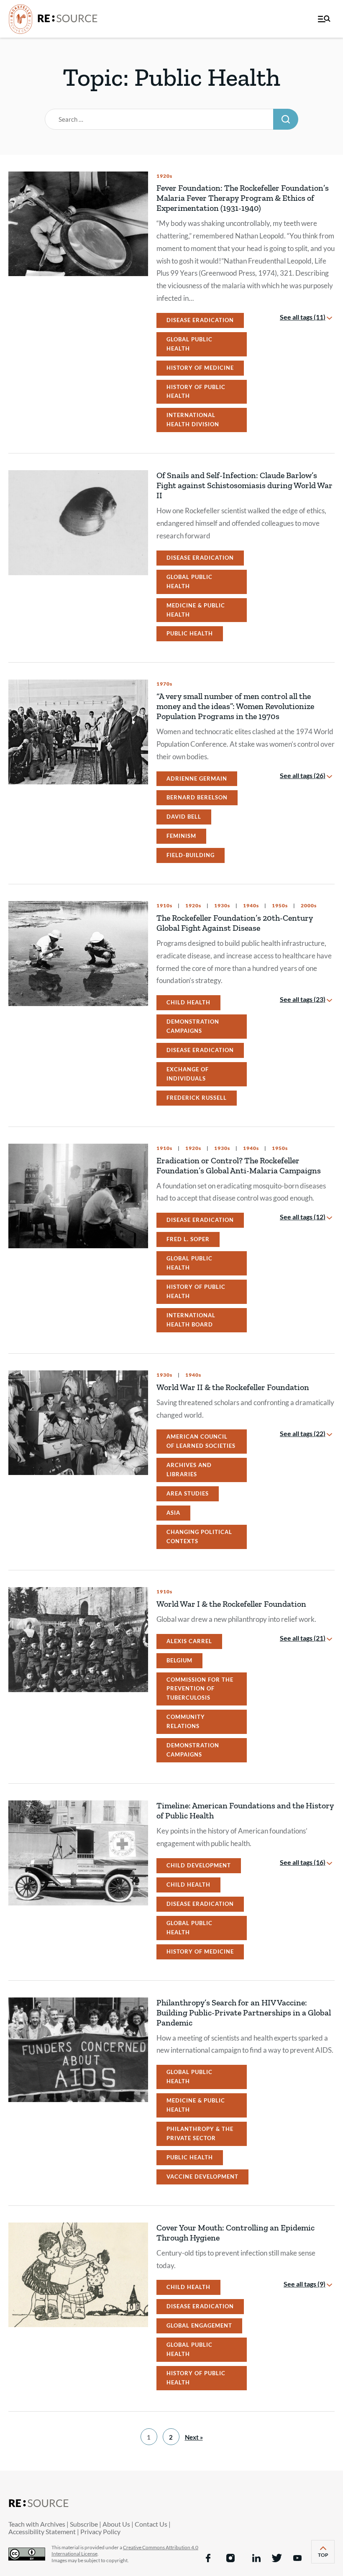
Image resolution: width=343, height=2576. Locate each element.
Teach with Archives (37, 2524)
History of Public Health (196, 392)
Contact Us (151, 2524)
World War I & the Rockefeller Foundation (231, 1604)
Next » (194, 2437)
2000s (308, 906)
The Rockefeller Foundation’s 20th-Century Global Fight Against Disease (235, 923)
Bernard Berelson (197, 797)
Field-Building (191, 855)
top (326, 2557)
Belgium (179, 1660)
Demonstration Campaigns (193, 1026)
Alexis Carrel (189, 1641)
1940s (250, 906)
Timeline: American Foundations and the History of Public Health (245, 1810)
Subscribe (84, 2524)
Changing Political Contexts (199, 1536)
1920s (164, 176)
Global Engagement (199, 2325)
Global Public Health (189, 344)
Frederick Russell (197, 1098)
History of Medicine (200, 368)
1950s (279, 906)
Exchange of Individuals (188, 1074)
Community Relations (186, 1721)
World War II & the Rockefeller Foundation (233, 1387)
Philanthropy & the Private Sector (200, 2133)
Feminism (181, 836)
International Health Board (191, 1320)
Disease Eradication (200, 320)
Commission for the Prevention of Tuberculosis (200, 1689)
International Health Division (193, 420)
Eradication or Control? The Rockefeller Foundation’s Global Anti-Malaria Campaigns (239, 1165)
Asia (173, 1513)
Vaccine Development (202, 2177)
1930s (221, 906)
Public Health (190, 633)
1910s (164, 906)
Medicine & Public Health (196, 610)
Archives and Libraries (189, 1470)
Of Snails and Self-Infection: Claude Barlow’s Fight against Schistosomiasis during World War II (244, 485)
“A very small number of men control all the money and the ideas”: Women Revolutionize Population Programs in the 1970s (235, 706)
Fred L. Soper (188, 1239)
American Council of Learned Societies (201, 1441)
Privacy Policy (100, 2531)
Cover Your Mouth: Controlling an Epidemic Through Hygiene (235, 2233)
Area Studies (188, 1493)
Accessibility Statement (42, 2531)
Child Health (188, 1002)
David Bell (184, 817)
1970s (164, 684)
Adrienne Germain (197, 778)
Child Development (199, 1865)
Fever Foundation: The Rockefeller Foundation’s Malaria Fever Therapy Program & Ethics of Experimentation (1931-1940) (243, 198)
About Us (116, 2524)
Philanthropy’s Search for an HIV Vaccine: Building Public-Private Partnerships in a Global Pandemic (244, 2013)
